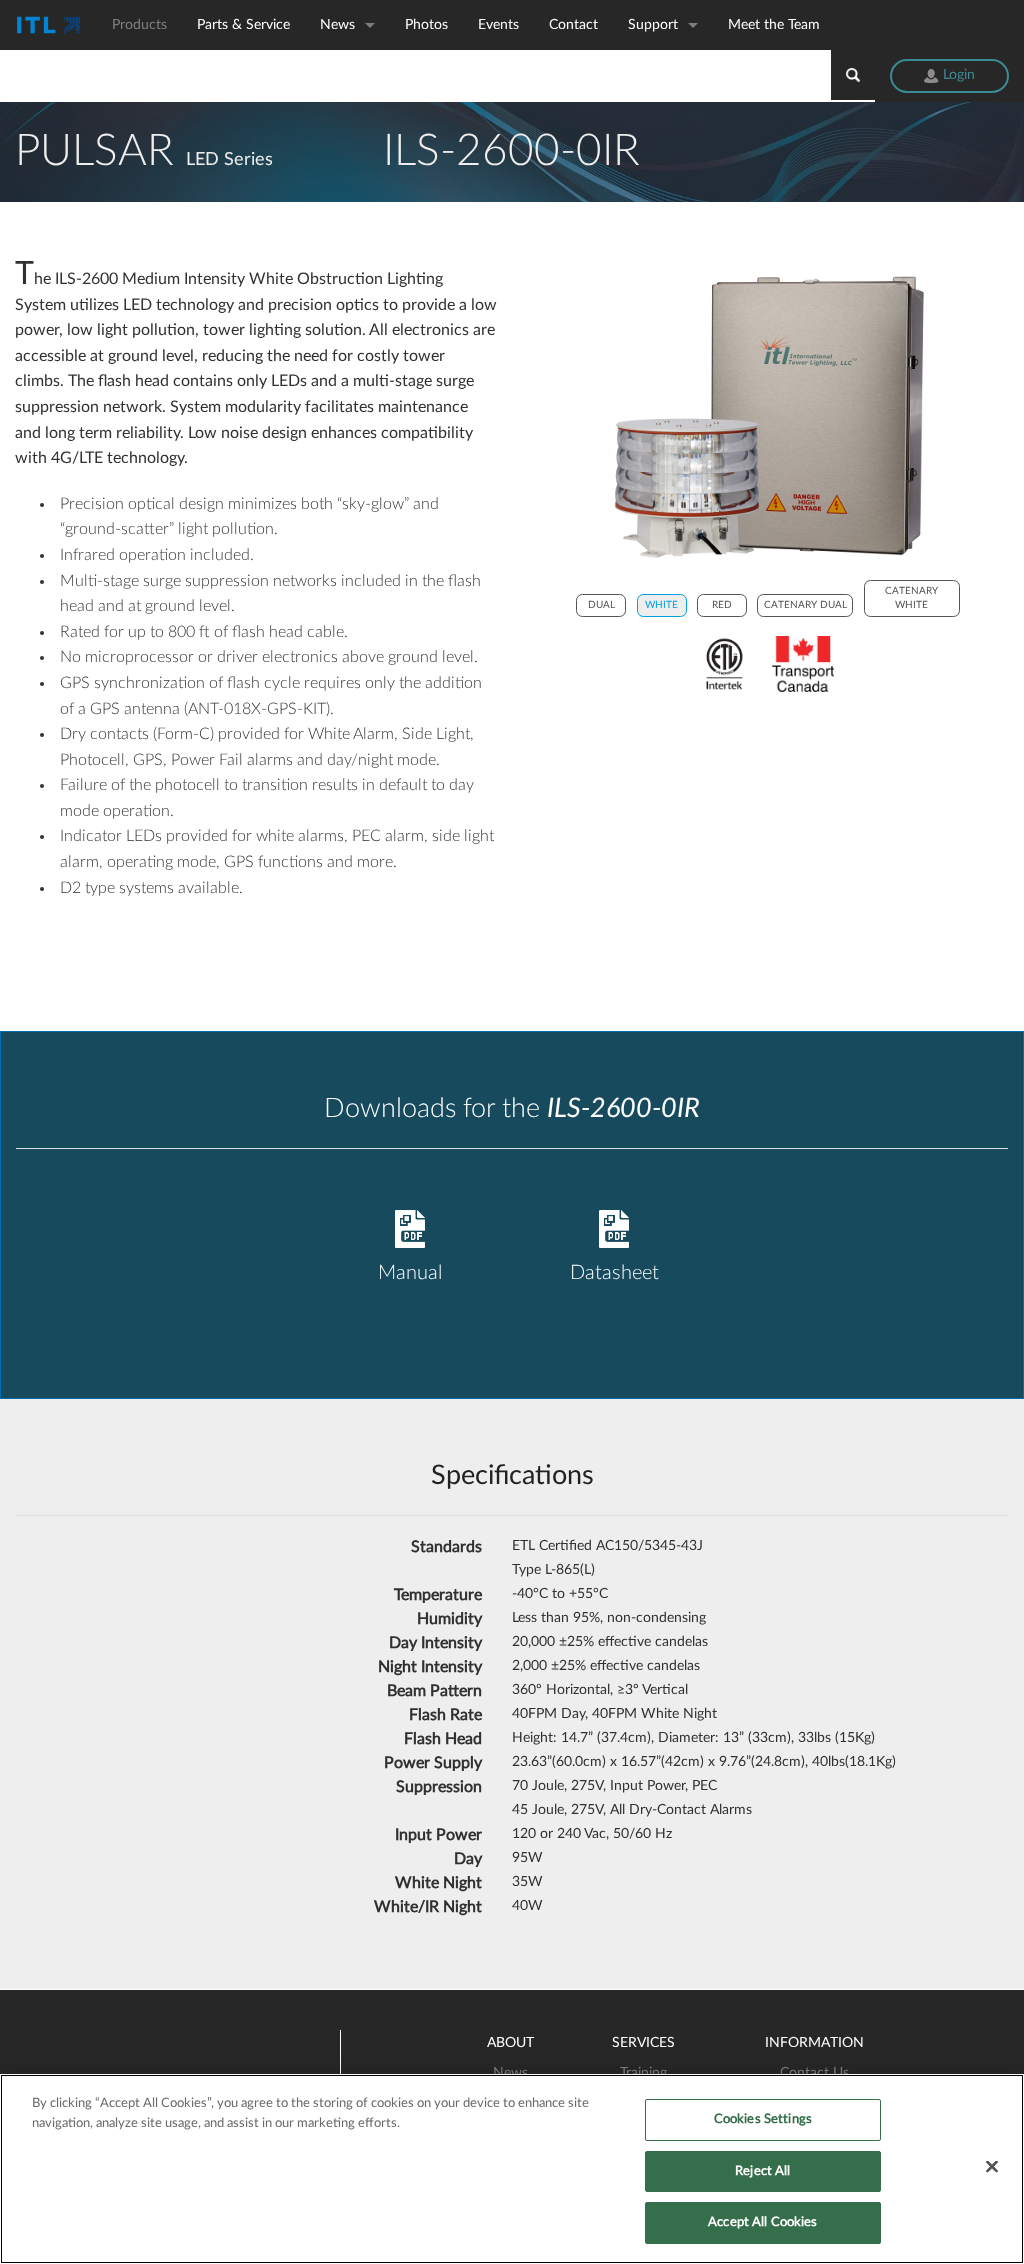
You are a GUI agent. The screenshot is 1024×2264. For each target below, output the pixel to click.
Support (653, 25)
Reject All (762, 2171)
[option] (768, 417)
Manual (410, 1273)
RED (722, 605)
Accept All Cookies (762, 2222)
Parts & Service (243, 25)
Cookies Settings (763, 2119)
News (337, 25)
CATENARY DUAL (805, 605)
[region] (512, 2169)
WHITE (661, 605)
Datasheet (614, 1273)
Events (498, 25)
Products (139, 25)
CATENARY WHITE (911, 598)
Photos (426, 25)
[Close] (992, 2167)
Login (957, 75)
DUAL (601, 605)
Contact (573, 25)
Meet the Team (774, 25)
